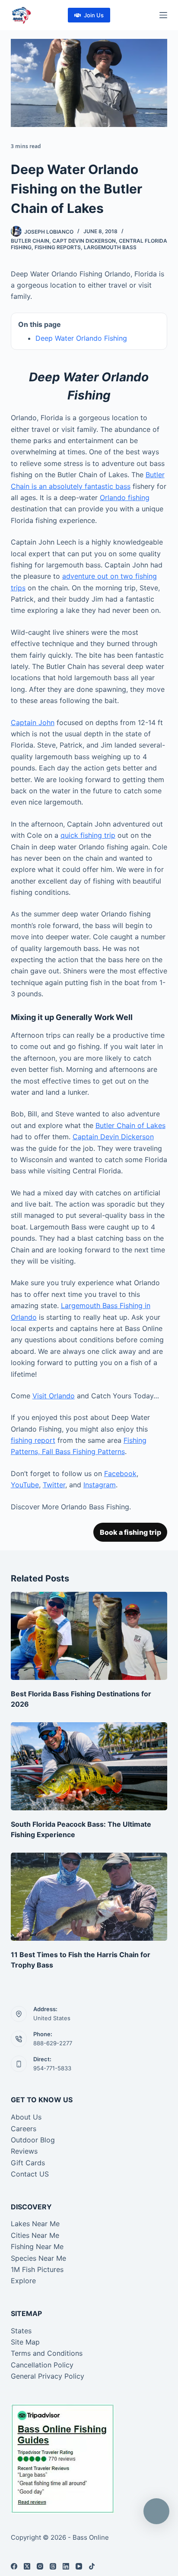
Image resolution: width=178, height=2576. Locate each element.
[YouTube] (79, 2566)
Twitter (54, 1485)
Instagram (100, 1485)
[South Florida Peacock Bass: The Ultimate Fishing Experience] (89, 1766)
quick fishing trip (88, 835)
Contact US (30, 2174)
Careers (24, 2129)
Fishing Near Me (37, 2246)
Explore (23, 2281)
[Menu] (163, 15)
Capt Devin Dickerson (84, 241)
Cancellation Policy (42, 2365)
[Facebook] (14, 2566)
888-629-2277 (53, 2043)
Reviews (24, 2151)
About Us (26, 2117)
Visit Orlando (54, 1396)
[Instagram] (40, 2566)
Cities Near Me (35, 2235)
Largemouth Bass (110, 247)
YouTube (25, 1485)
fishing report (33, 1440)
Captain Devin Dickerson (113, 1137)
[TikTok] (92, 2566)
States (21, 2331)
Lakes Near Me (35, 2224)
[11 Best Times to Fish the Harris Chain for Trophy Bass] (89, 1897)
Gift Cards (28, 2163)
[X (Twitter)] (27, 2566)
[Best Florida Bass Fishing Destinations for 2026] (89, 1636)
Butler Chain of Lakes (130, 1125)
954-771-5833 (52, 2068)
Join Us (94, 15)
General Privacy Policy (48, 2376)
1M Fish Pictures (37, 2269)
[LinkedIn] (66, 2566)
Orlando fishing (125, 497)
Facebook (120, 1473)
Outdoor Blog (33, 2140)
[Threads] (53, 2566)
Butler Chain (30, 241)
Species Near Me (38, 2258)
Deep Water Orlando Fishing (81, 338)
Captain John (33, 722)
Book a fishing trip (130, 1532)
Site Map (25, 2342)
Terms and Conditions (47, 2353)
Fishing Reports (58, 247)
